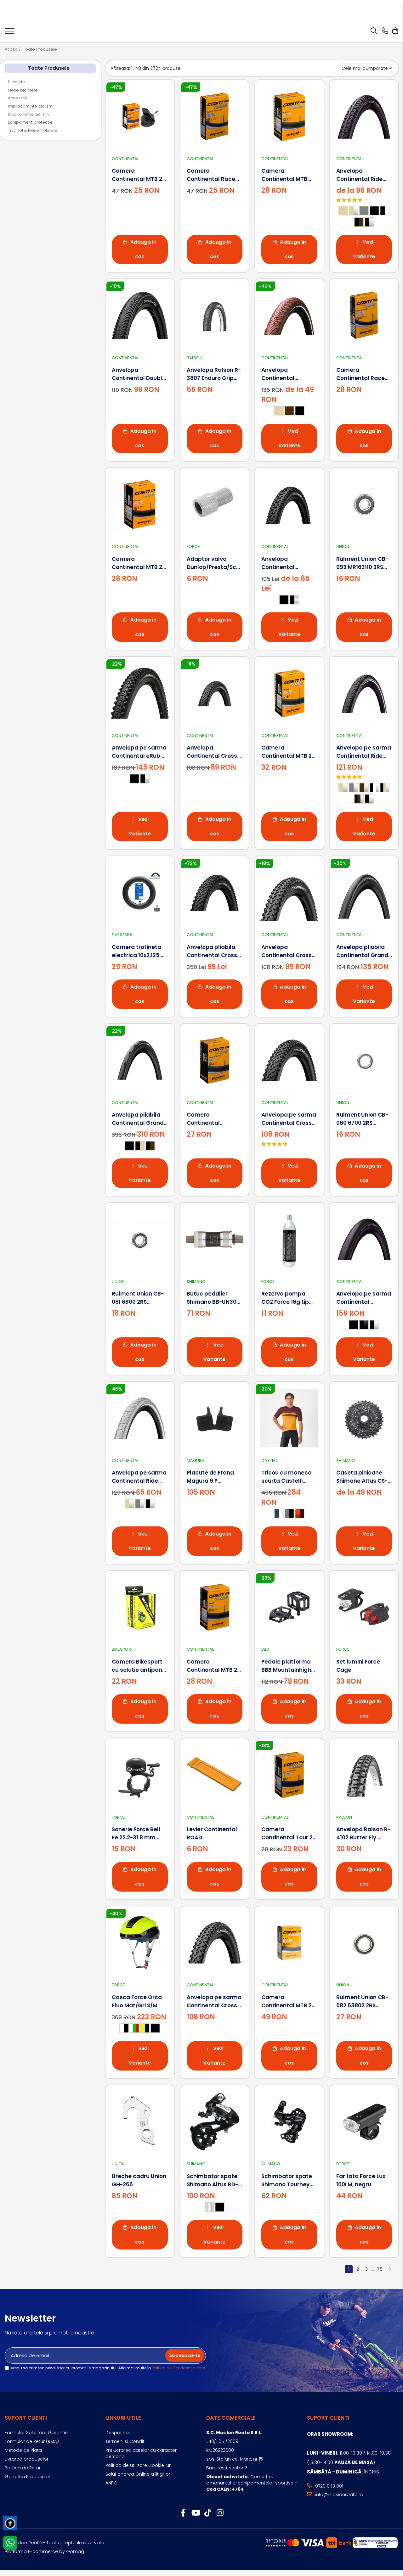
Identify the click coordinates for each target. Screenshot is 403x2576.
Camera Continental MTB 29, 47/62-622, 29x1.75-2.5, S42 (139, 563)
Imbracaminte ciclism (30, 106)
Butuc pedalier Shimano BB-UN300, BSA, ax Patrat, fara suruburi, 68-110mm (214, 1298)
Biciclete (17, 82)
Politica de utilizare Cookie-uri (139, 2465)
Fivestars (122, 935)
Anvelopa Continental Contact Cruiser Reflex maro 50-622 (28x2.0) (288, 374)
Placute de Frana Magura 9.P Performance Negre (214, 1477)
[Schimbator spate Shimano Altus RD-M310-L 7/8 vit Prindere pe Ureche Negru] (215, 2122)
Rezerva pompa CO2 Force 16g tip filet (285, 1298)
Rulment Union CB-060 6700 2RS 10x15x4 (362, 1119)
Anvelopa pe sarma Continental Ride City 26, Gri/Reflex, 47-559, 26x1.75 (139, 1477)
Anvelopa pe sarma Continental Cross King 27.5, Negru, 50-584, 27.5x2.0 (215, 2002)
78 (380, 2269)
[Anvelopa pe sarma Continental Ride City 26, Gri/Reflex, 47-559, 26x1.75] (140, 1418)
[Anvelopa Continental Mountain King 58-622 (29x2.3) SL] (289, 505)
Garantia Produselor (28, 2477)
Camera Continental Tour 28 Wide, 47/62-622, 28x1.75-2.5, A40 (289, 1834)
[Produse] (9, 33)
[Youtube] (195, 2513)
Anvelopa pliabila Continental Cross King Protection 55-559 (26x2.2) (213, 951)
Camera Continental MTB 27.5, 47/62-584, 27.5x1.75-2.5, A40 (285, 175)
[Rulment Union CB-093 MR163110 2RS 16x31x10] (364, 505)
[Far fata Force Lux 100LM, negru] (364, 2122)
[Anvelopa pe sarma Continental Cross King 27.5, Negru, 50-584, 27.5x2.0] (215, 1943)
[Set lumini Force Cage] (364, 1607)
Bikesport (122, 1649)
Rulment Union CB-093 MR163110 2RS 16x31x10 (362, 563)
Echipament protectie (30, 122)
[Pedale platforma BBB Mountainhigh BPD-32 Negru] (289, 1607)
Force (193, 546)
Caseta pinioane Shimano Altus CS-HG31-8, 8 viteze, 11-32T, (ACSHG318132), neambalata (363, 1477)
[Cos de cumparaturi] (395, 31)
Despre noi (118, 2433)
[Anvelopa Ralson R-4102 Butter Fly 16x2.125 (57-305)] (364, 1775)
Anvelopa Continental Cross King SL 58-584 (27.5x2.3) (212, 752)
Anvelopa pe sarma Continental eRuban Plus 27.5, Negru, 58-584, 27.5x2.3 (140, 752)
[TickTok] (208, 2513)
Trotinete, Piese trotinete (33, 130)
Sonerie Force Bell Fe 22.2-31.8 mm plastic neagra (136, 1834)
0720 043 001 (329, 2486)
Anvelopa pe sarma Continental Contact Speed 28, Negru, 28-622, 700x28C (364, 1298)
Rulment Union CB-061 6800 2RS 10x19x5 (138, 1298)
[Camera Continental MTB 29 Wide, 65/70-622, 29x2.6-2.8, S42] (289, 1943)
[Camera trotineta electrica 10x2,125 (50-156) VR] (140, 893)
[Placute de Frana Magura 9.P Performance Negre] (215, 1418)
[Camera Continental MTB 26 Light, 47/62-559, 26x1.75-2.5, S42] (140, 116)
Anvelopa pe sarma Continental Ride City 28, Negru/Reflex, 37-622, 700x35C (364, 752)
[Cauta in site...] (374, 31)
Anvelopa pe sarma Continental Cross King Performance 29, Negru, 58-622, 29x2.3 (289, 1119)
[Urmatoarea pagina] (389, 2269)
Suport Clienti (26, 2418)
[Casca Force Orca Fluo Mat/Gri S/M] (140, 1943)
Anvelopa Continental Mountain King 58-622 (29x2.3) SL (287, 563)
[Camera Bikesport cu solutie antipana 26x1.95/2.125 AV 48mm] (140, 1607)
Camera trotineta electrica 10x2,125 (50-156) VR (136, 951)
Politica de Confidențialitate (178, 2368)
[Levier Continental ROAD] (215, 1775)
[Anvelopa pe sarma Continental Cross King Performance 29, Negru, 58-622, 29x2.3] (289, 1060)
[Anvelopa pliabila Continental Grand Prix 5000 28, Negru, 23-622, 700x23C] (140, 1060)
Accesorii (17, 98)
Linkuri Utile (123, 2418)
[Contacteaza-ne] (385, 31)
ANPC (111, 2483)
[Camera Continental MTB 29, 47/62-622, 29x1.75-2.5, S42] (140, 505)
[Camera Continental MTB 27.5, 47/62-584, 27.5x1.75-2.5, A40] (289, 116)
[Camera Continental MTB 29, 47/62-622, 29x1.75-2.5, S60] (289, 693)
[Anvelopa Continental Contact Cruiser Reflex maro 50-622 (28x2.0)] (289, 315)
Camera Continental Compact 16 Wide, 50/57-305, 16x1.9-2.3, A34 (212, 1119)
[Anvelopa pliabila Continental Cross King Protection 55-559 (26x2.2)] (215, 893)
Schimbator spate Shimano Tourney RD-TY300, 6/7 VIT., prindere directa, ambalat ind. (287, 2180)
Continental (125, 159)
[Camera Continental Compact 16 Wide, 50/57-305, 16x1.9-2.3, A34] (215, 1060)
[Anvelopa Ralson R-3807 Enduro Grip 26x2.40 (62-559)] (215, 315)
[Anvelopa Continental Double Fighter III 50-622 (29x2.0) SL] (140, 315)
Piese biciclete (23, 90)
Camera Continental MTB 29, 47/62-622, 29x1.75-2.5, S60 (289, 752)
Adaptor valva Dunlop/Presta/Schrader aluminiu (215, 563)
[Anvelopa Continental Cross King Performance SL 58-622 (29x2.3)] (289, 893)
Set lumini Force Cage (358, 1666)
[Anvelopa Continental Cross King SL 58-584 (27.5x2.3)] (215, 693)
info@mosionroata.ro (339, 2495)
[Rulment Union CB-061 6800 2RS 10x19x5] (140, 1239)
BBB (265, 1649)
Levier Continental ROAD (212, 1833)
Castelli (270, 1461)
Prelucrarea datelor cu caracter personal (141, 2453)
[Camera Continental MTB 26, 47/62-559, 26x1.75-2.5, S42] (215, 1607)
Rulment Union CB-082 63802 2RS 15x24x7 (362, 2002)
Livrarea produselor (27, 2459)
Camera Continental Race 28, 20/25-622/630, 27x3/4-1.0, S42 (362, 374)
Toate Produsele (40, 49)
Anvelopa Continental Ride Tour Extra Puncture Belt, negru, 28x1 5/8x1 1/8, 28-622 (363, 175)
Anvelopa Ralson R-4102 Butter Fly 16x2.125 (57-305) (363, 1834)
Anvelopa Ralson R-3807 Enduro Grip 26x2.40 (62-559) (214, 374)
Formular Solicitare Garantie (36, 2433)
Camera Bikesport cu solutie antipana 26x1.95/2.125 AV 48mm (139, 1666)
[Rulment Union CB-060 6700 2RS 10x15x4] (364, 1060)
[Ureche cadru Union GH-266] (140, 2122)
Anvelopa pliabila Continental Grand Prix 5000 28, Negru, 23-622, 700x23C (138, 1119)
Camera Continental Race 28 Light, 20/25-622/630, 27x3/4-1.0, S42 (214, 175)
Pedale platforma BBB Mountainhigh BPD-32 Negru (286, 1666)
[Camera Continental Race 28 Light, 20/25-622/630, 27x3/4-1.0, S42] (215, 116)
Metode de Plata (23, 2450)
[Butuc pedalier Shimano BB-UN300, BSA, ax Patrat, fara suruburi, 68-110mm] (215, 1239)
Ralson (195, 358)
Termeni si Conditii (126, 2441)
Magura (196, 1461)
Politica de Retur (23, 2468)
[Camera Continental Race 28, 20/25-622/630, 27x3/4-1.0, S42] (364, 315)
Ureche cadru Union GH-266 (139, 2180)
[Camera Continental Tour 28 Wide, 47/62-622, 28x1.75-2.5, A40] (289, 1775)
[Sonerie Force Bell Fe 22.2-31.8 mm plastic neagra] (140, 1775)
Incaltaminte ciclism (28, 114)
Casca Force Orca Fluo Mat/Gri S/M (137, 2001)
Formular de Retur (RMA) (32, 2441)
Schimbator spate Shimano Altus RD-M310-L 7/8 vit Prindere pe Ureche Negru (213, 2180)
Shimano (196, 1282)
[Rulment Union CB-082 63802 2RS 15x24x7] (364, 1943)
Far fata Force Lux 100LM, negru (361, 2180)
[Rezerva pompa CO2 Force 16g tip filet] (289, 1239)
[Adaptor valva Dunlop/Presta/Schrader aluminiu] (215, 505)
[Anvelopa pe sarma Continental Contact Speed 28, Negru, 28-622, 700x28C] (364, 1239)
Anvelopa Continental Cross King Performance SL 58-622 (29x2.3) (287, 951)
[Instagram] (220, 2513)
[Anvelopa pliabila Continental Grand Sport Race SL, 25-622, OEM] (364, 893)
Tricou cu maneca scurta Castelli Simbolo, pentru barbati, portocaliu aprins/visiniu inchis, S (289, 1477)
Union (343, 546)
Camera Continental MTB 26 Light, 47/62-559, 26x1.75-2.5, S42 (139, 175)
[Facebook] (183, 2513)
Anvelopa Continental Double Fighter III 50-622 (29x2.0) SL (139, 374)
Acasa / (13, 49)
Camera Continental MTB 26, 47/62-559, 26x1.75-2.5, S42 (214, 1666)
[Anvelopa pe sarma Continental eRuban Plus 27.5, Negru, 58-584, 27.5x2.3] (140, 693)
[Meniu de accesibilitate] (10, 2523)
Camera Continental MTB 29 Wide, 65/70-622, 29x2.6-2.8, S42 (288, 2002)
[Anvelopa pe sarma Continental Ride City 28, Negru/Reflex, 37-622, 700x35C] (364, 693)
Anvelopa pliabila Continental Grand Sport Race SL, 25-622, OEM (362, 951)
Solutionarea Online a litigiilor (138, 2474)
